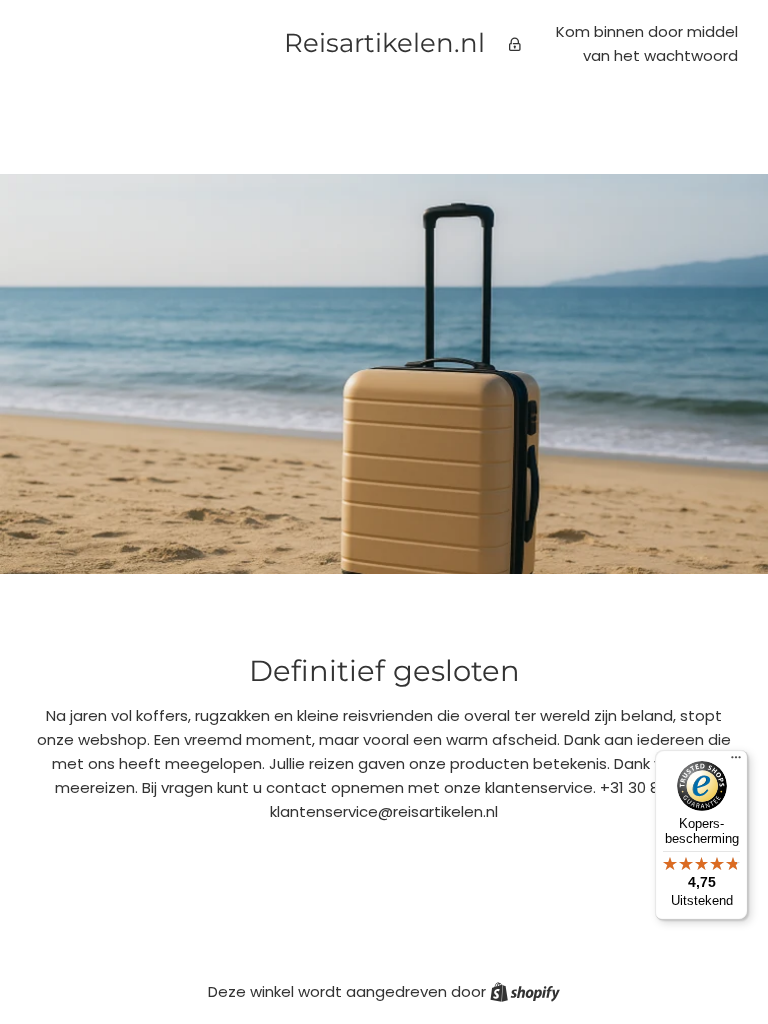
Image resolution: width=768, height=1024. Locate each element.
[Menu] (736, 762)
